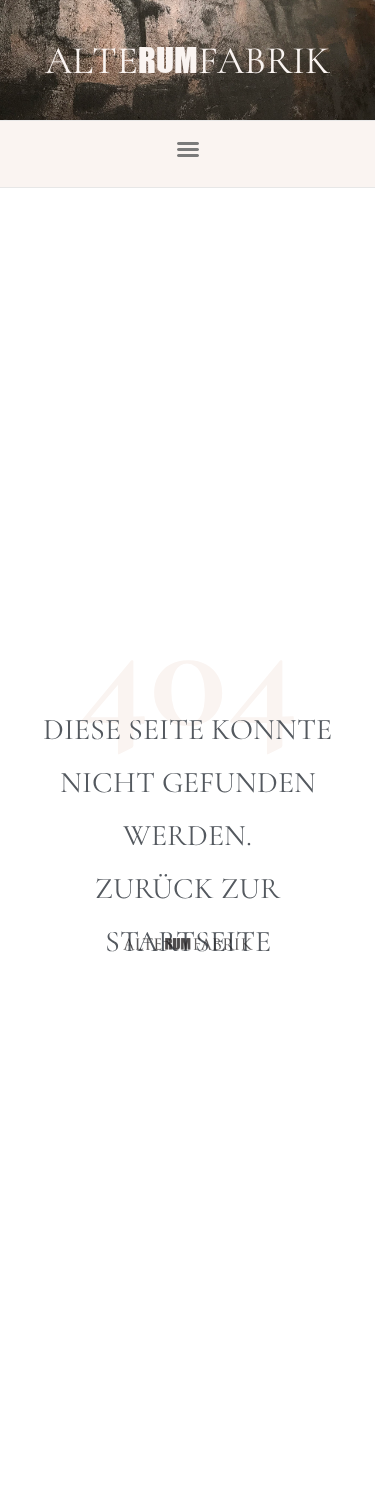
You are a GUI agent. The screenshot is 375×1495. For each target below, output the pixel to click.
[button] (188, 149)
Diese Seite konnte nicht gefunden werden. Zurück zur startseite (187, 835)
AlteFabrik (187, 60)
